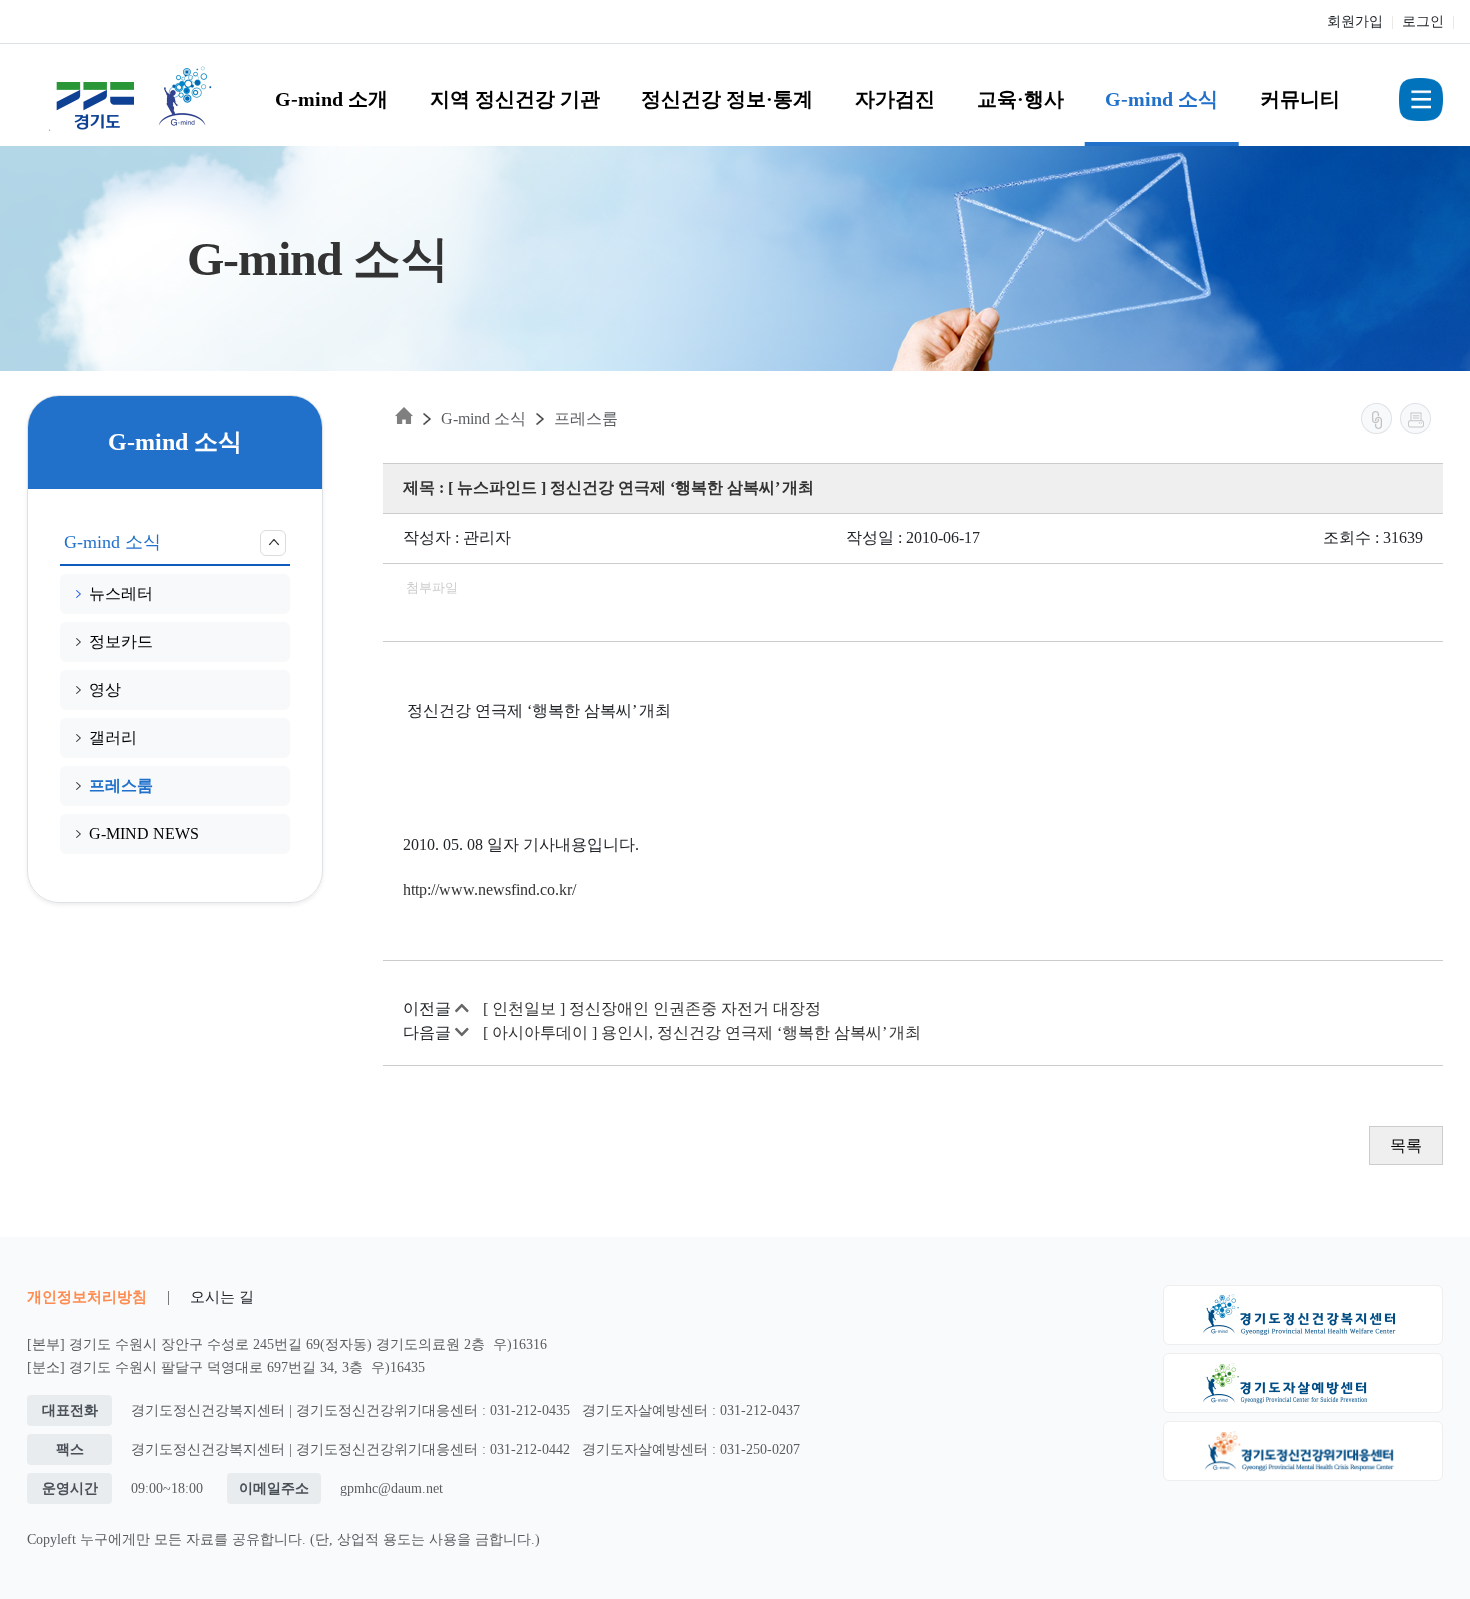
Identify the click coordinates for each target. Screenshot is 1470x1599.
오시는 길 (222, 1296)
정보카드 (121, 641)
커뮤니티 (1300, 99)
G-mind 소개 (331, 99)
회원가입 (1355, 21)
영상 (105, 689)
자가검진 (895, 99)
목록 (1406, 1145)
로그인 (1423, 21)
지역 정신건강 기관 (515, 99)
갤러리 (113, 737)
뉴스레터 (121, 593)
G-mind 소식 (1161, 99)
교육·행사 (1020, 99)
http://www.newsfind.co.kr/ (489, 889)
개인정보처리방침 (87, 1296)
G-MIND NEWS (144, 833)
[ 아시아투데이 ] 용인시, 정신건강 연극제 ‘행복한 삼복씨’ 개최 (702, 1032)
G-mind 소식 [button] (112, 542)
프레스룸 (121, 785)
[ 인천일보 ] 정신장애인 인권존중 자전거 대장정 (652, 1008)
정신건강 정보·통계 (727, 99)
